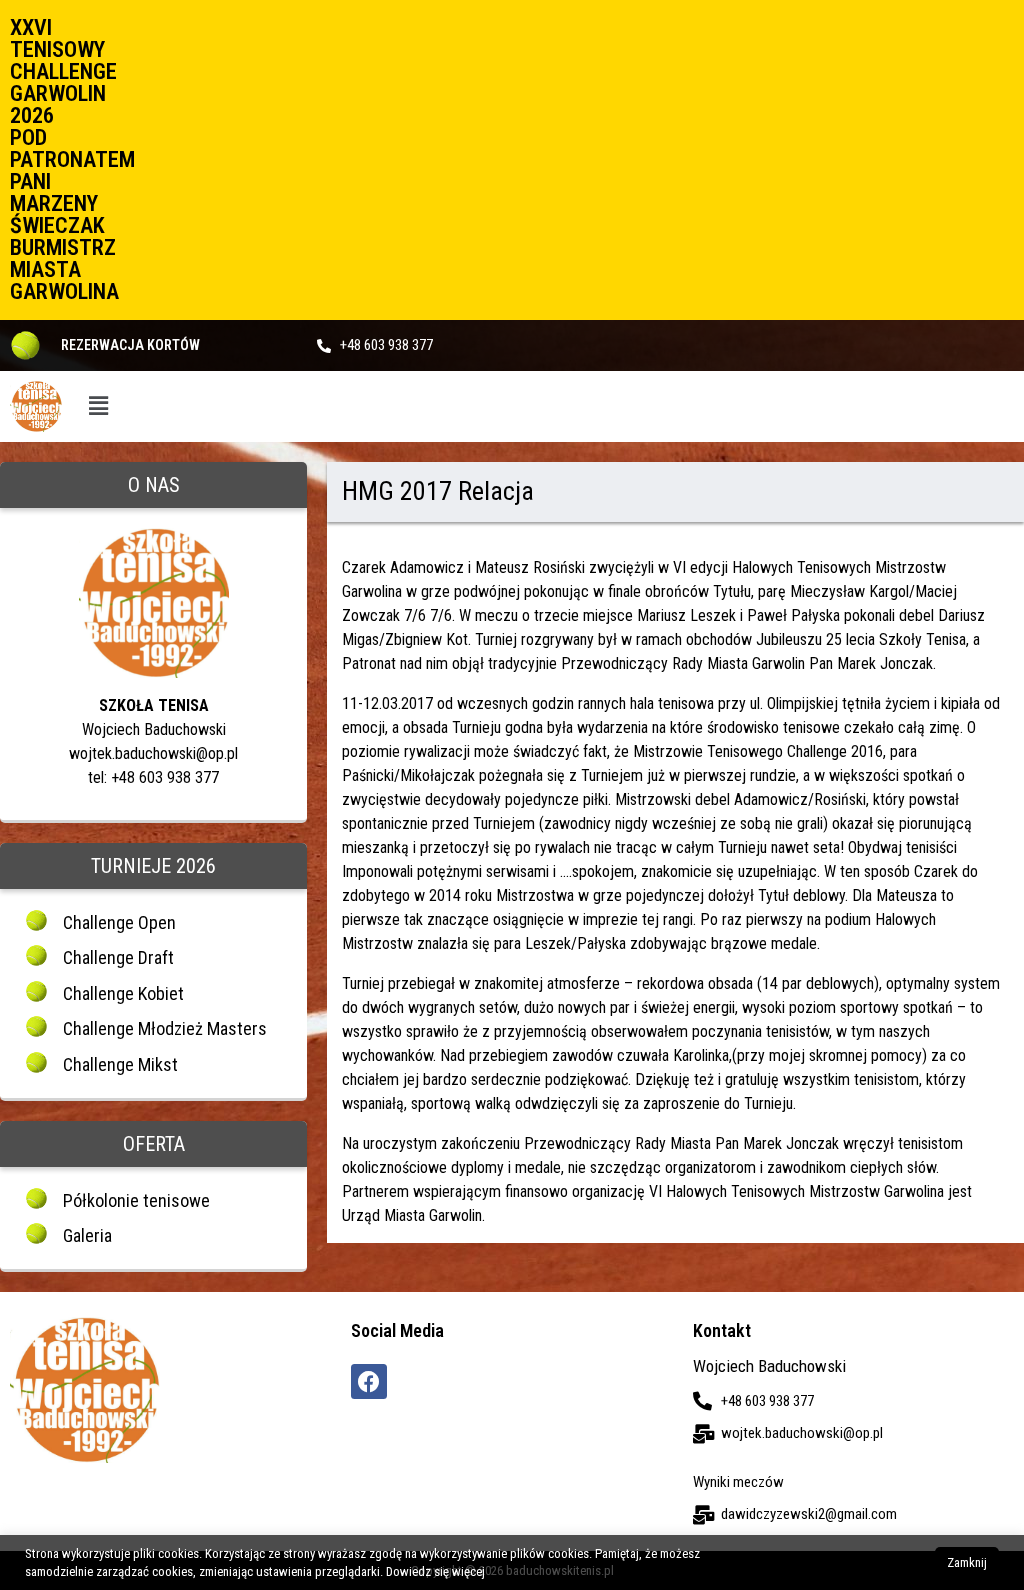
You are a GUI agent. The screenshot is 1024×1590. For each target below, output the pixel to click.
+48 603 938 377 (386, 345)
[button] (99, 406)
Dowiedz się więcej (435, 1571)
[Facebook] (368, 1381)
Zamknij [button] (967, 1562)
